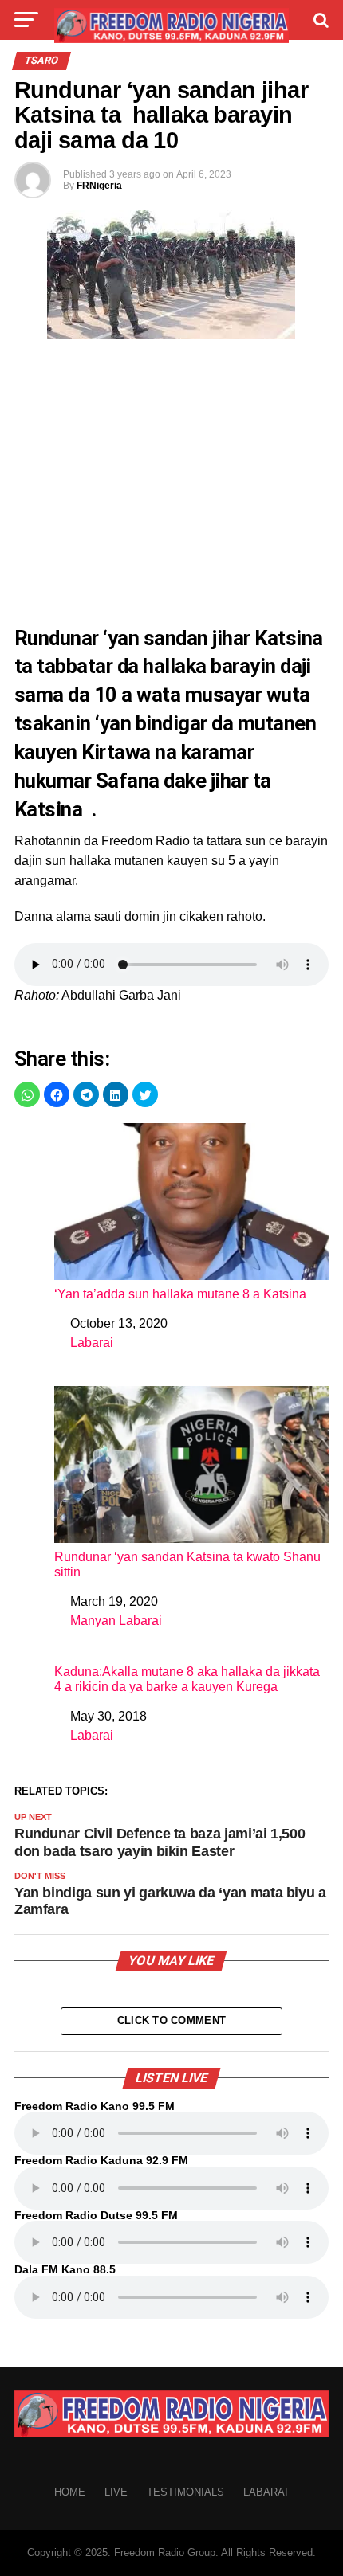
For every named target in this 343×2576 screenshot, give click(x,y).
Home (70, 2492)
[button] (27, 1094)
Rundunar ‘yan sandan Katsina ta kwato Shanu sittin (187, 1564)
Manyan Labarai (116, 1621)
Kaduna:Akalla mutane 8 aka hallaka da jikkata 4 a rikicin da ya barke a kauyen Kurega (187, 1679)
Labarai (92, 1343)
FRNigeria (99, 186)
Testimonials (185, 2492)
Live (116, 2492)
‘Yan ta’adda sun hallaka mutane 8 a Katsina (180, 1294)
